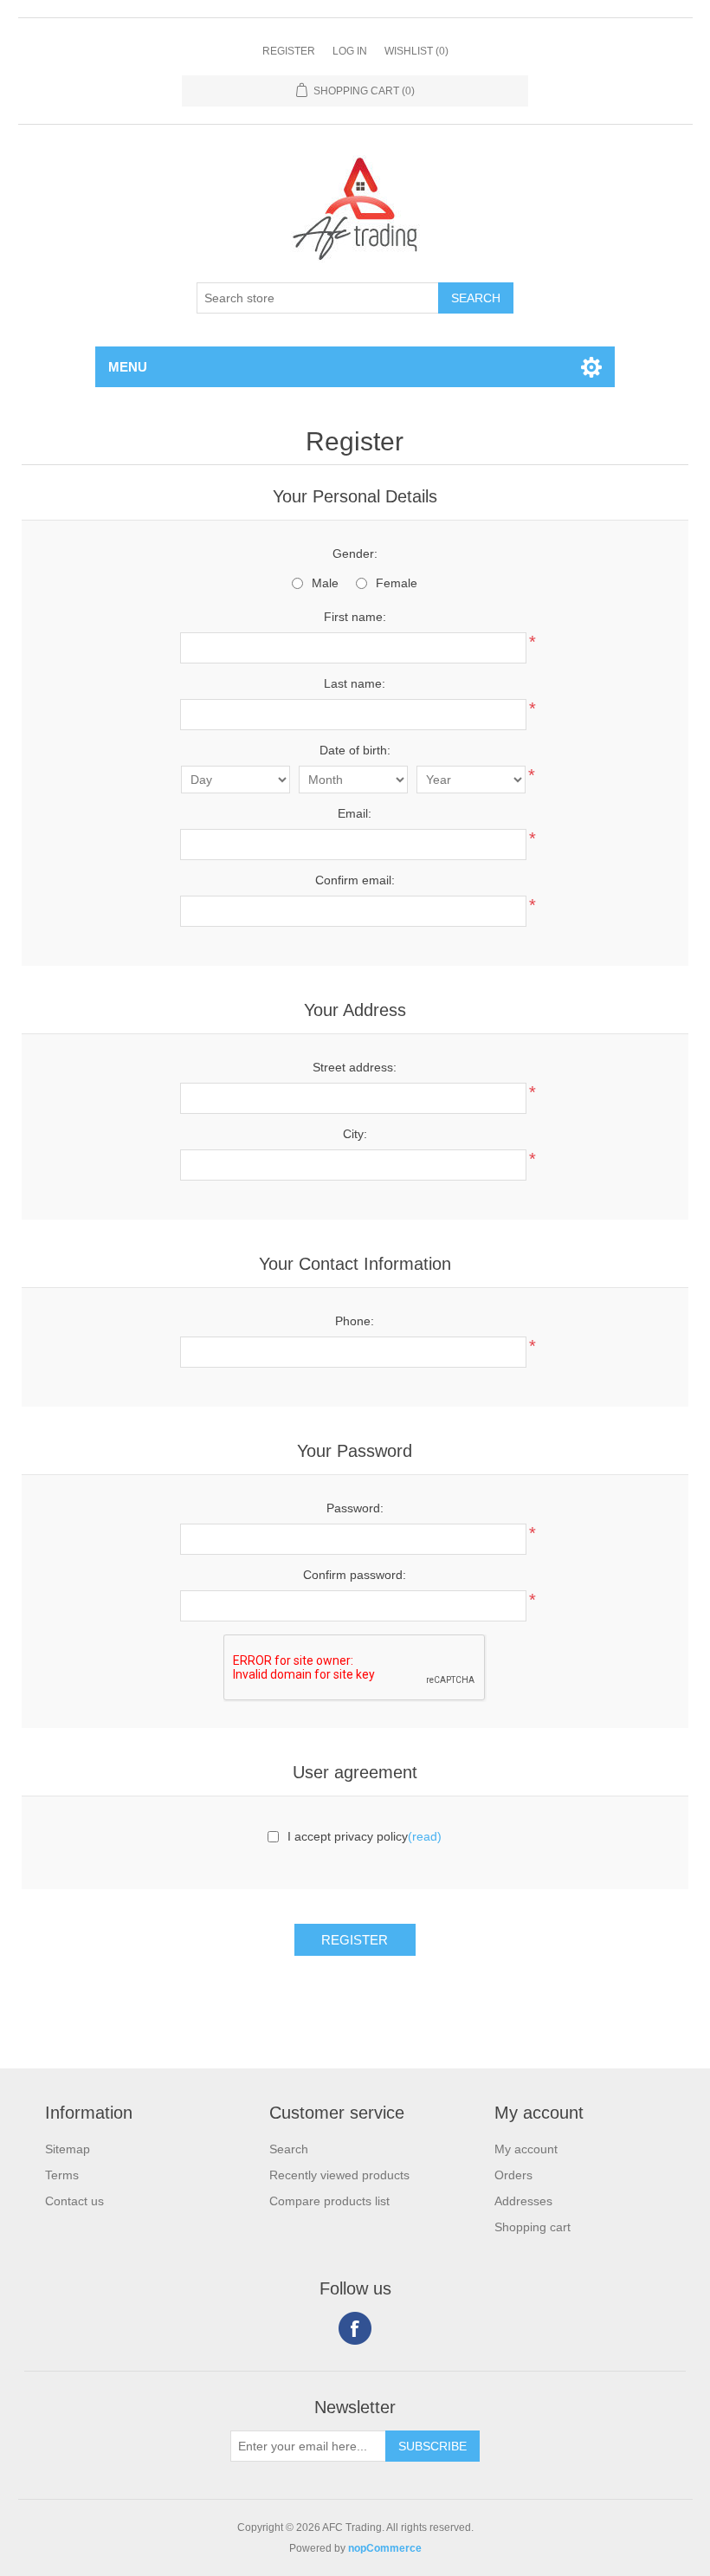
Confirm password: (355, 1575)
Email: (355, 813)
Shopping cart (532, 2227)
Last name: (355, 683)
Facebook (355, 2328)
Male (325, 583)
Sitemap (68, 2149)
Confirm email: (355, 880)
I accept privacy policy (348, 1836)
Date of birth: (355, 750)
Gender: (355, 553)
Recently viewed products (339, 2175)
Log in (350, 51)
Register (289, 51)
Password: (355, 1508)
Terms (62, 2175)
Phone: (355, 1321)
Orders (513, 2175)
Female (397, 583)
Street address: (355, 1067)
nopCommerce (385, 2548)
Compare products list (329, 2201)
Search (289, 2149)
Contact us (74, 2201)
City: (355, 1134)
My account (526, 2149)
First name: (355, 617)
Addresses (523, 2201)
